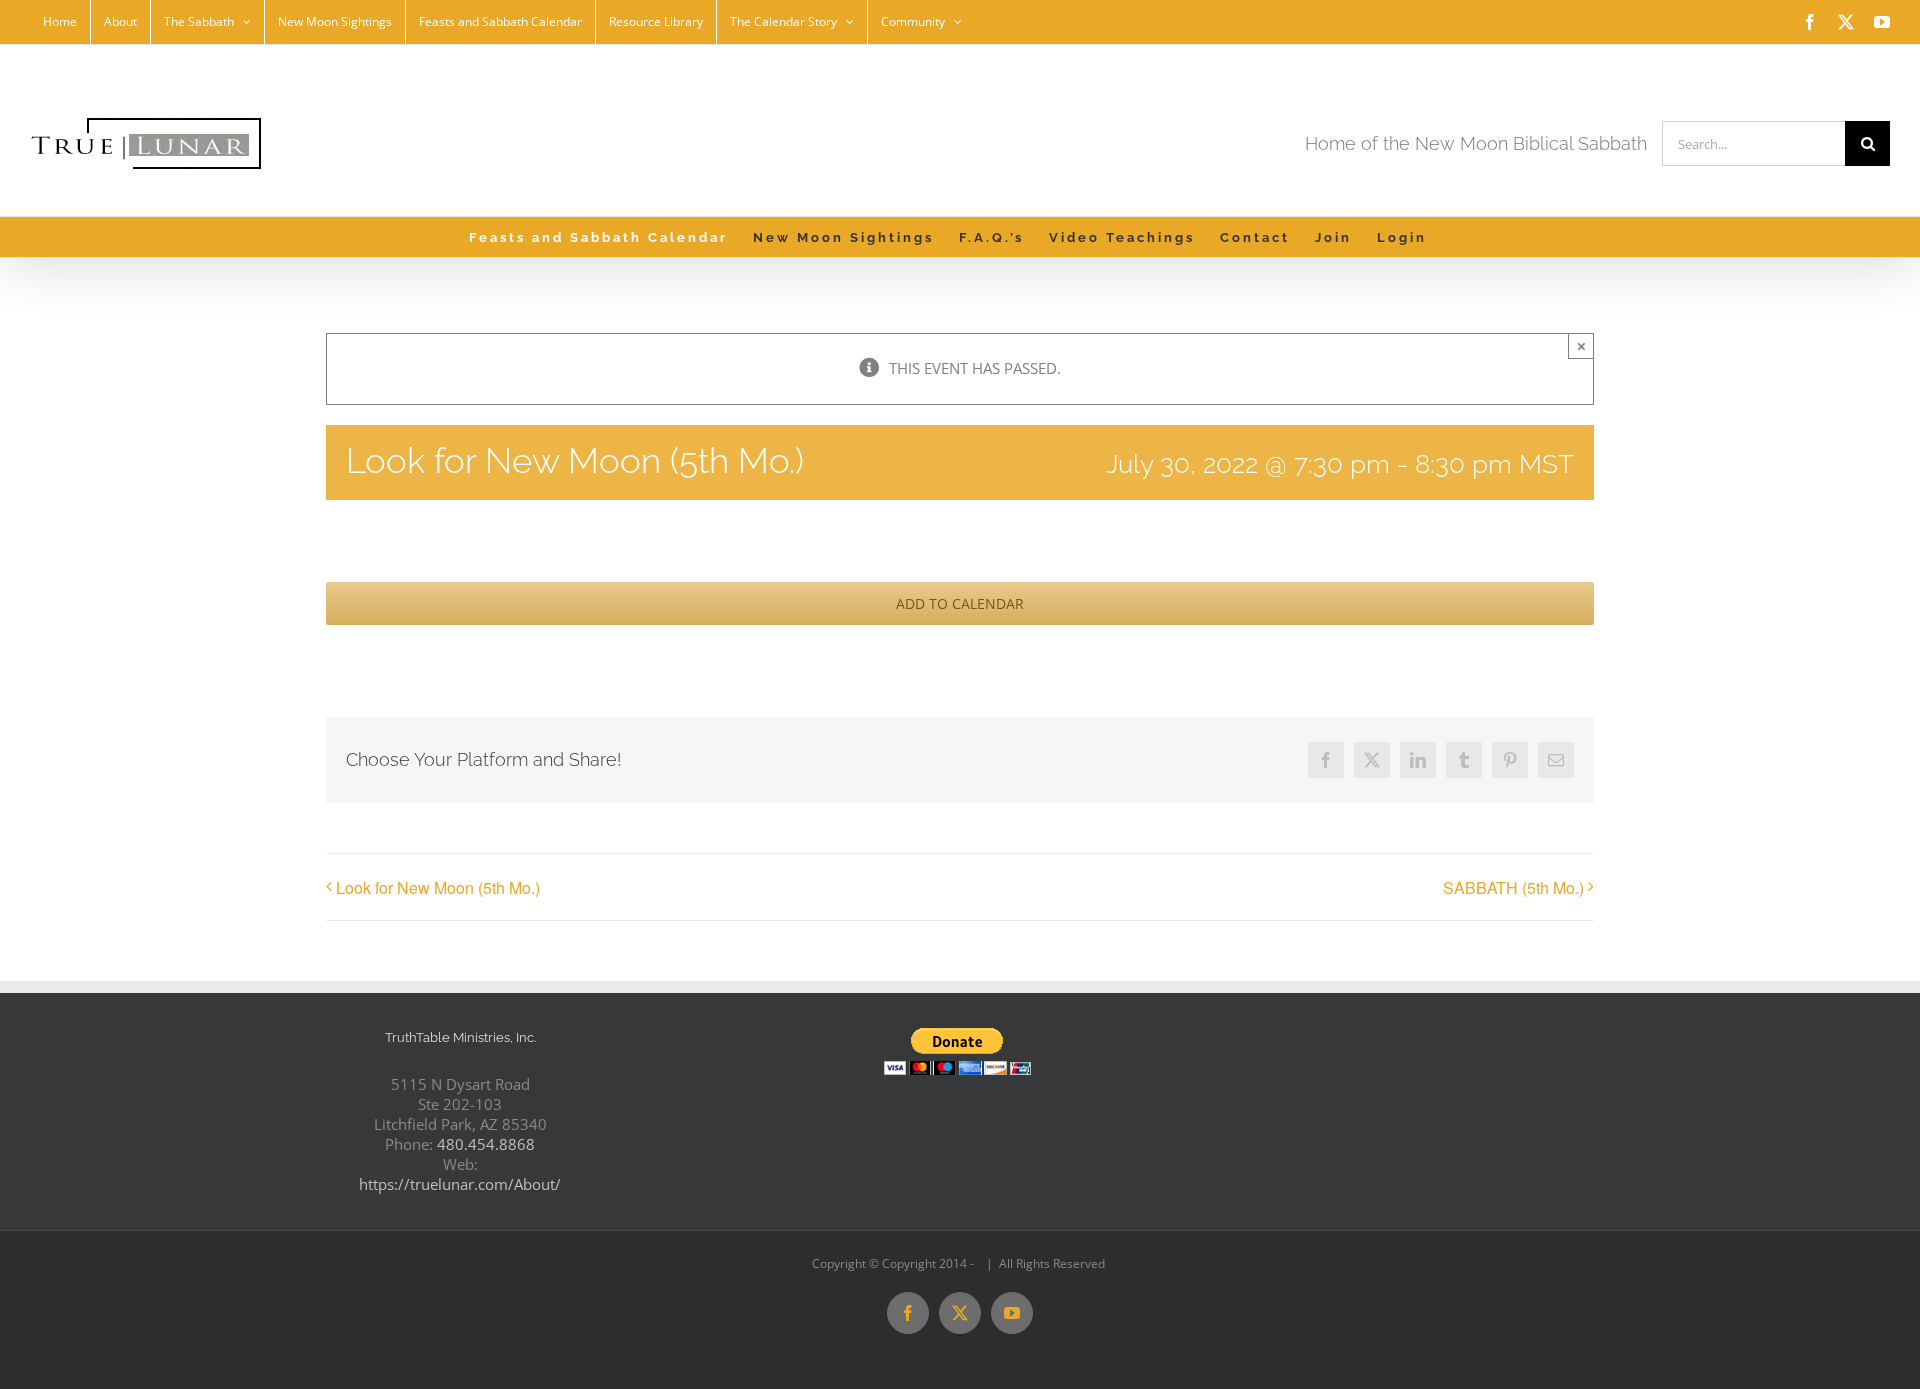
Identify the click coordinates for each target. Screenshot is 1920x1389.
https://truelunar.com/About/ (460, 1184)
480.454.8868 (486, 1144)
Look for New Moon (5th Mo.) (438, 887)
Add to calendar (960, 603)
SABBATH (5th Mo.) (1513, 887)
